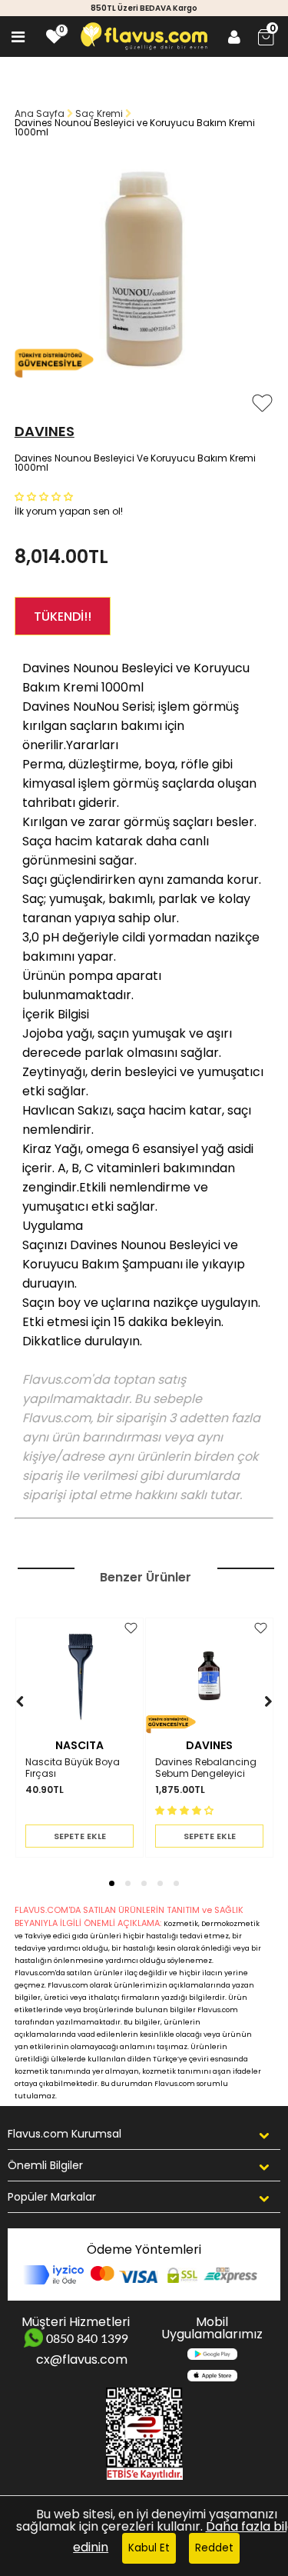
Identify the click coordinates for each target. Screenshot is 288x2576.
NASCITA (79, 1745)
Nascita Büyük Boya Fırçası (73, 1768)
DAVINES (45, 431)
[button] (45, 496)
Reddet (214, 2548)
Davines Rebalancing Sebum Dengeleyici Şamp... (206, 1768)
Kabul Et (149, 2548)
